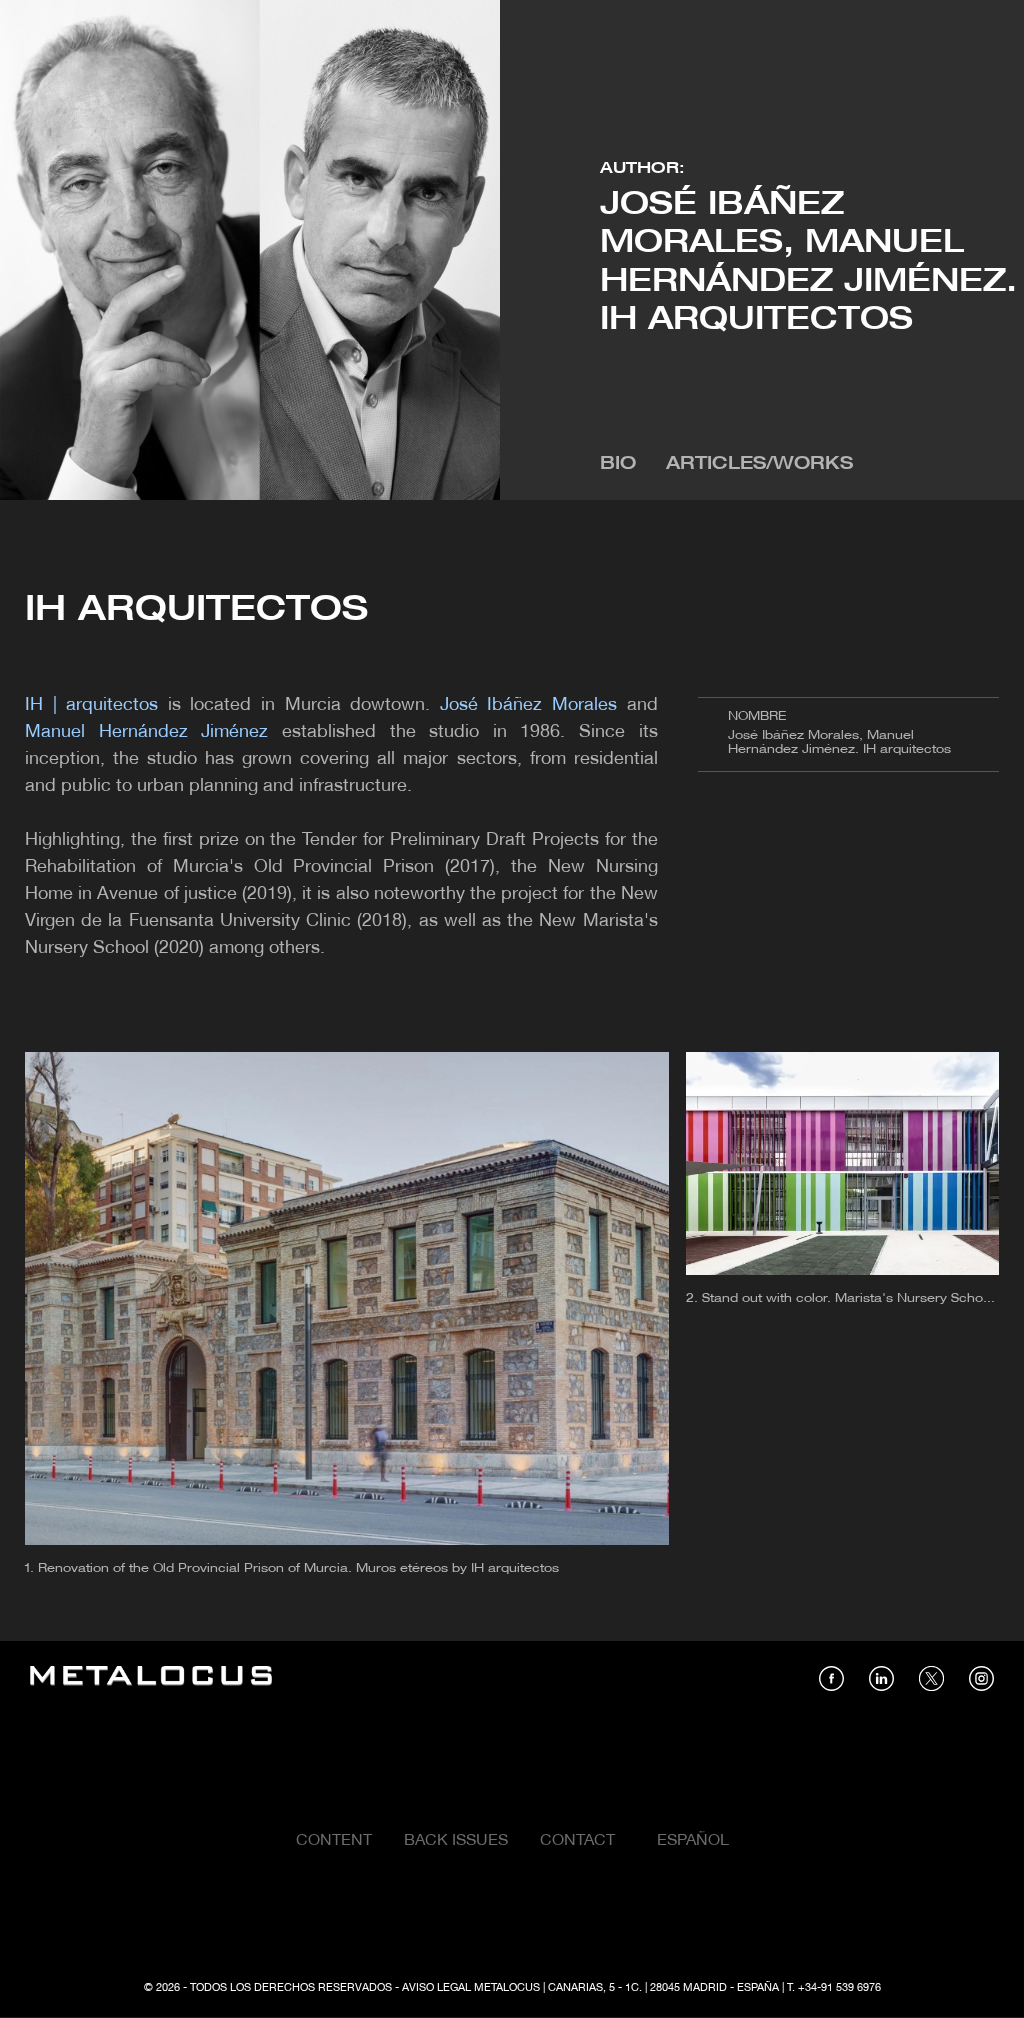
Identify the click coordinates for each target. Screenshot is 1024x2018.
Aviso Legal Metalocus (471, 1988)
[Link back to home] (151, 1678)
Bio (618, 464)
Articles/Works (759, 464)
